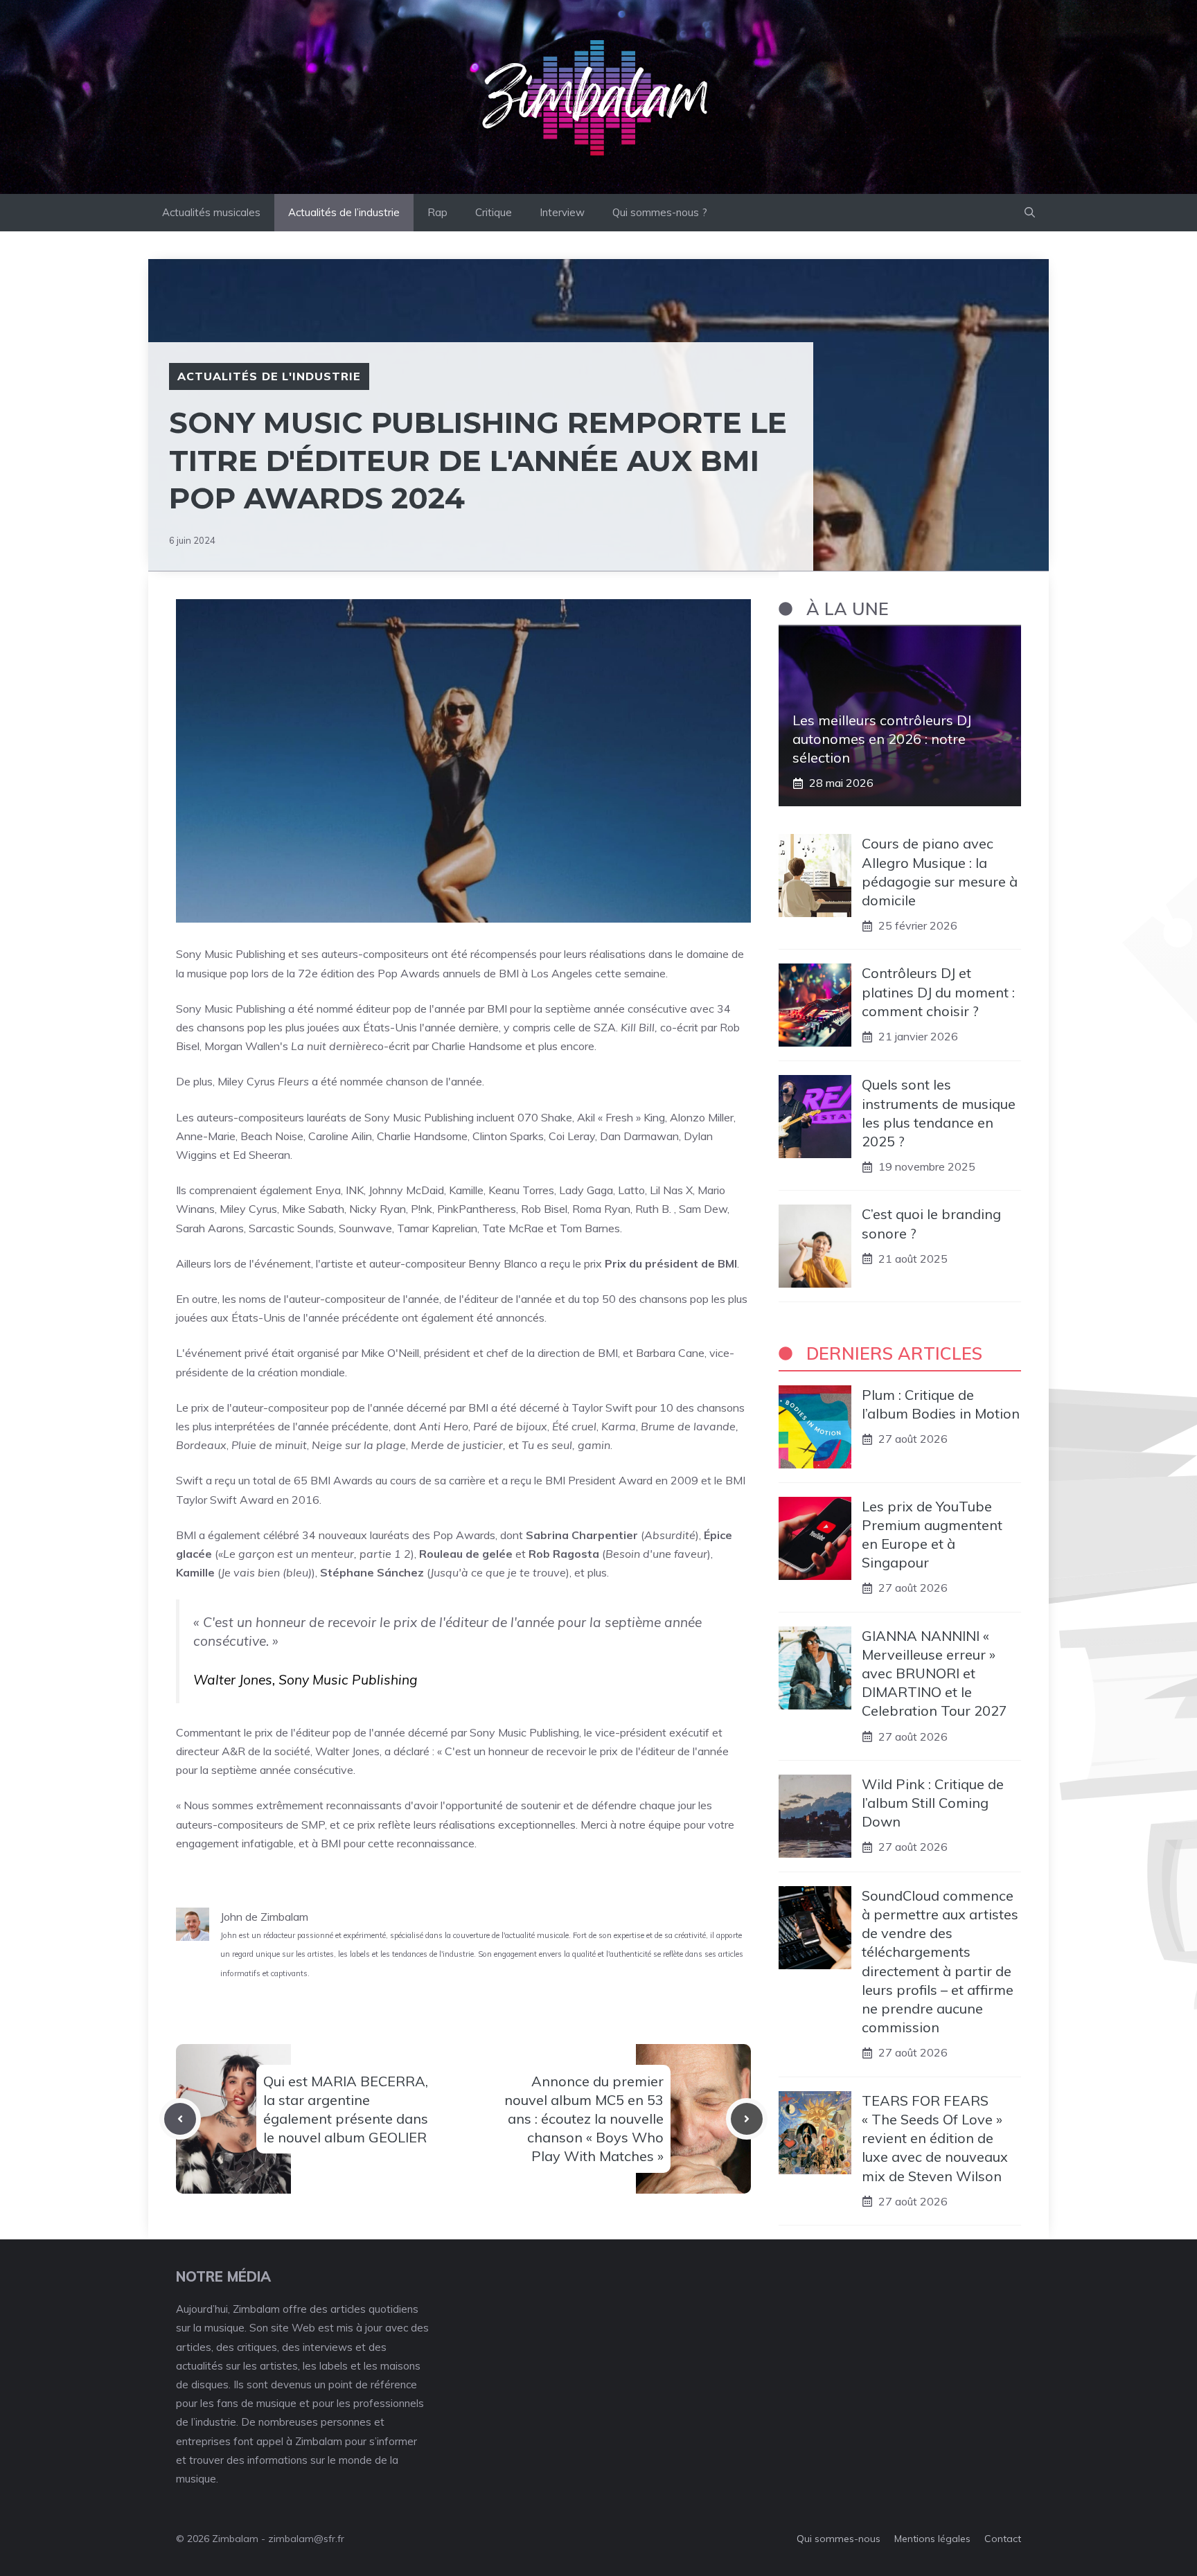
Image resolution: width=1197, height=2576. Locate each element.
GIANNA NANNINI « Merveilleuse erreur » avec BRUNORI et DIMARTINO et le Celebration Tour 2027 (934, 1673)
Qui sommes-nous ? (660, 212)
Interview (562, 212)
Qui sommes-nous (839, 2539)
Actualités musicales (211, 212)
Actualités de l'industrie (269, 376)
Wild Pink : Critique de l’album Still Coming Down (933, 1803)
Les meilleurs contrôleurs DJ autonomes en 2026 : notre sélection (882, 739)
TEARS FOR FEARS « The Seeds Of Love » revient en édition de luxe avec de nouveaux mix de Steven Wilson (935, 2138)
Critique (494, 212)
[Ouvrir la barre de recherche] (1030, 213)
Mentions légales (932, 2539)
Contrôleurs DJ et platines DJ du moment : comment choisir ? (938, 992)
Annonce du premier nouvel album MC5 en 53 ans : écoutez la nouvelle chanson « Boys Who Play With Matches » (584, 2119)
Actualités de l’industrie (344, 212)
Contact (1003, 2539)
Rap (437, 212)
